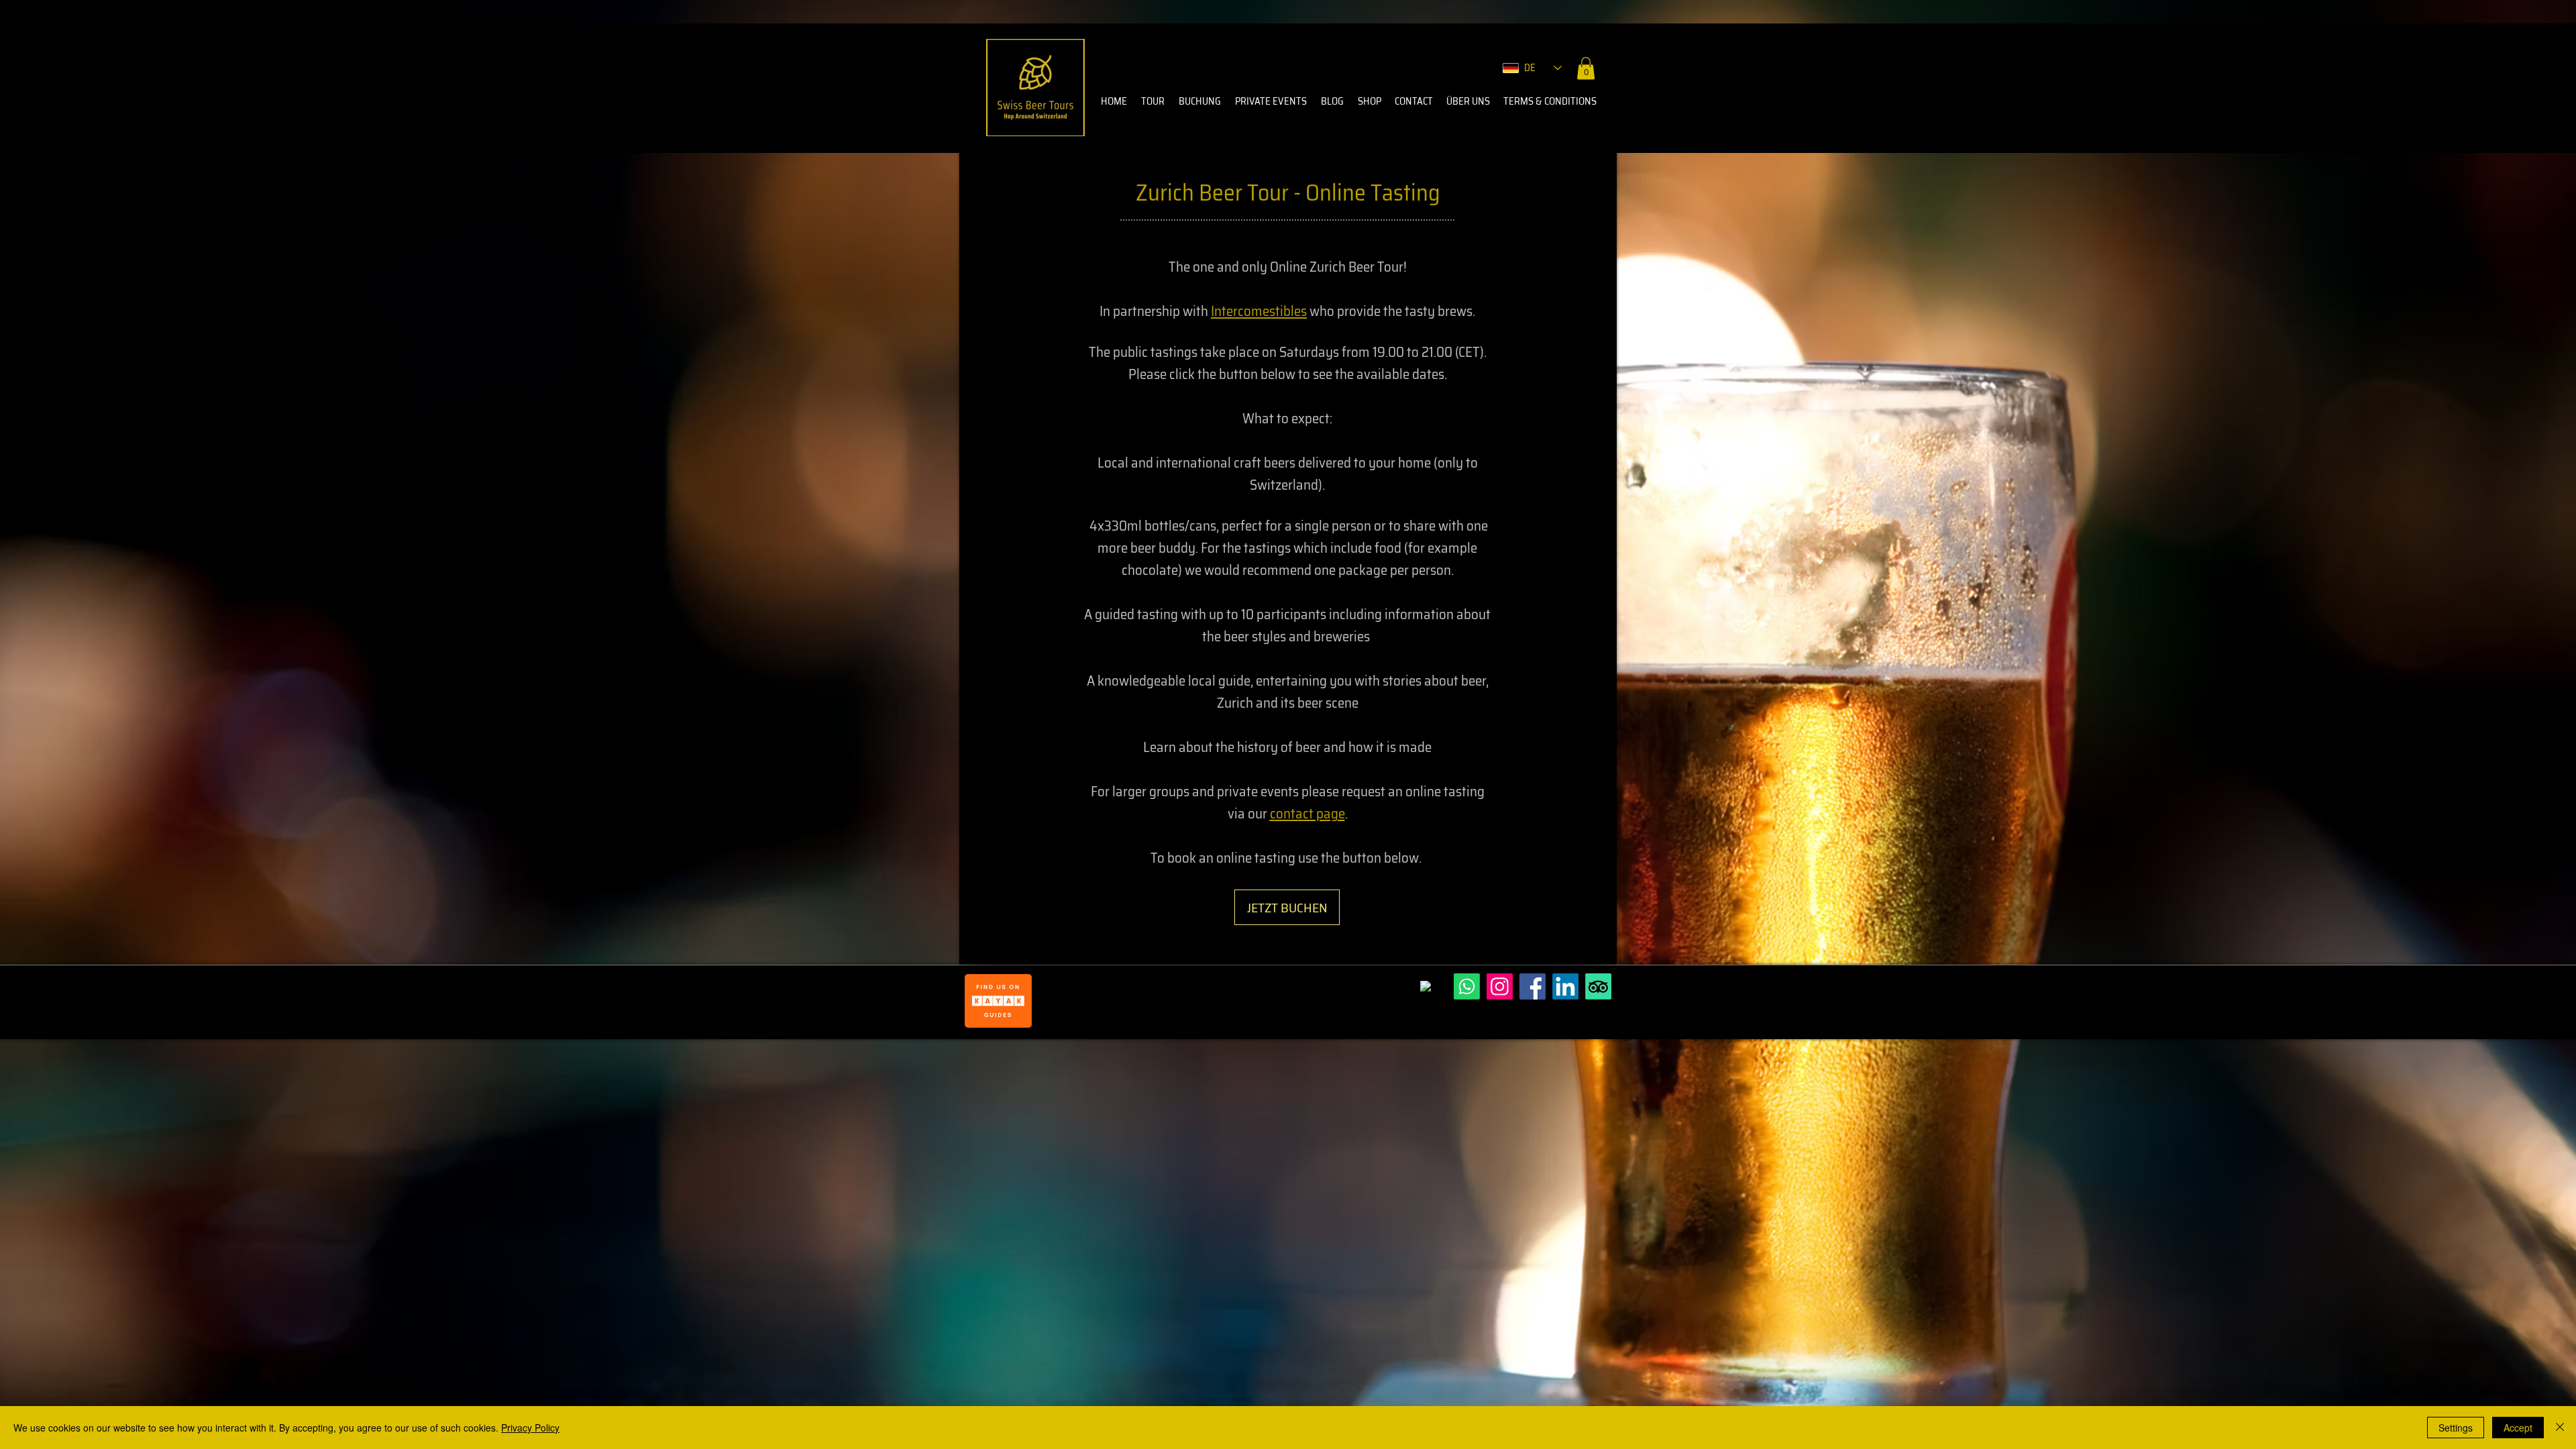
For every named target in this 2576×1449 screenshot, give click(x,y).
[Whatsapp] (1467, 986)
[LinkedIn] (1565, 986)
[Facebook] (1533, 986)
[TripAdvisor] (1598, 986)
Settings (2456, 1428)
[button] (1586, 68)
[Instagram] (1500, 986)
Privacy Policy (530, 1428)
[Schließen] (2560, 1428)
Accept (2518, 1428)
